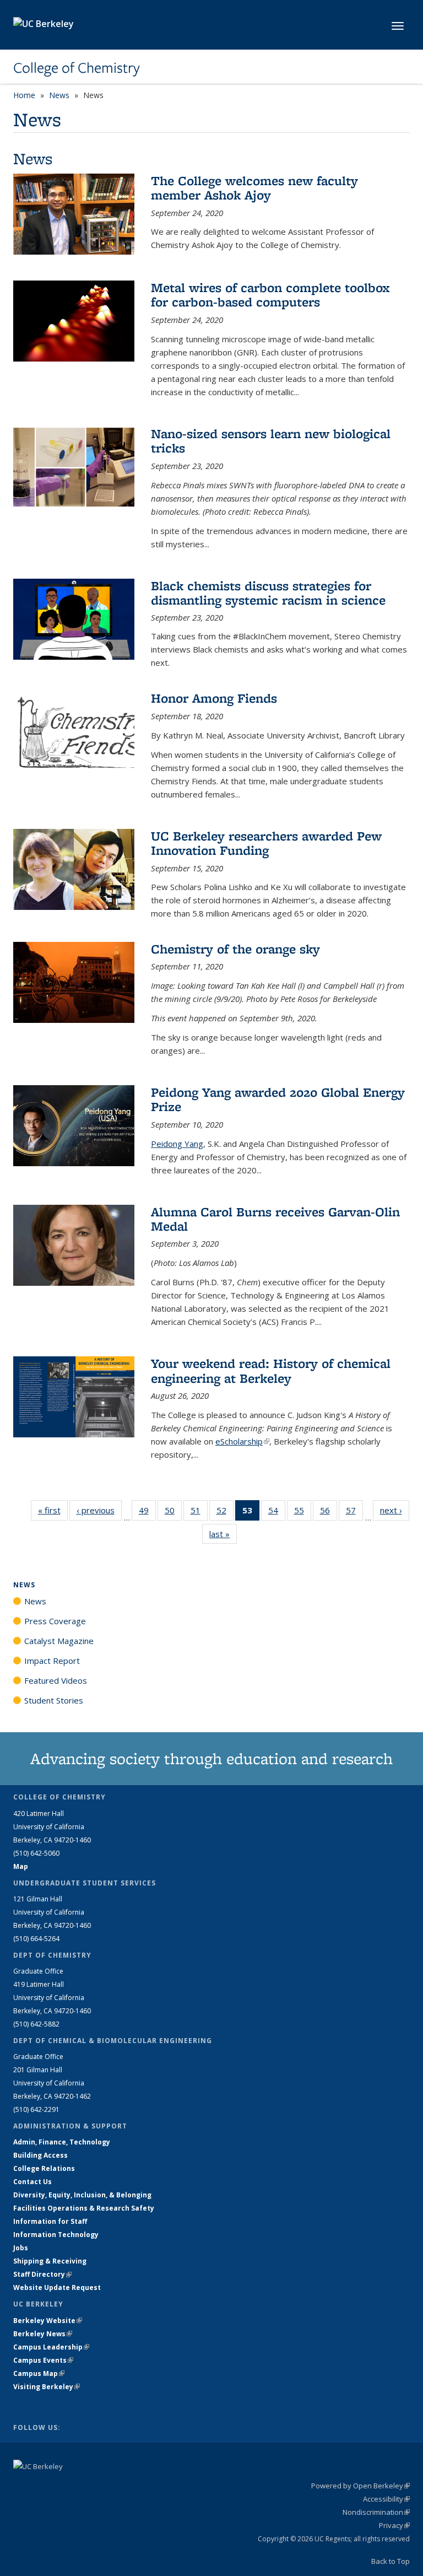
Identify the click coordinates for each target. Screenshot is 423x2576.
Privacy (394, 2525)
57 (354, 1513)
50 (173, 1513)
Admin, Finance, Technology (62, 2142)
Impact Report (52, 1661)
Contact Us (32, 2182)
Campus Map (39, 2373)
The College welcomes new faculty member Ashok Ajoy (254, 188)
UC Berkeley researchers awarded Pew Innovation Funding (266, 843)
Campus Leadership (51, 2347)
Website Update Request (57, 2287)
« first (53, 1510)
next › (395, 1510)
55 (303, 1513)
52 (225, 1513)
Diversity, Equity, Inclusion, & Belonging (82, 2195)
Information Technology (56, 2235)
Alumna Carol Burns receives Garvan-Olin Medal (275, 1219)
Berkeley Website (48, 2321)
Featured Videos (56, 1680)
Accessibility (386, 2499)
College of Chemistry (77, 68)
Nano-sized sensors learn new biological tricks (271, 441)
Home (24, 95)
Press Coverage (55, 1621)
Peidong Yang (177, 1144)
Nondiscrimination (376, 2512)
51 (199, 1513)
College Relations (44, 2168)
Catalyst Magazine (59, 1641)
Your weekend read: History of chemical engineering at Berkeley (271, 1370)
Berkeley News (43, 2334)
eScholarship (242, 1441)
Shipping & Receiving (50, 2261)
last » (223, 1534)
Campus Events (43, 2360)
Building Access (40, 2155)
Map (21, 1866)
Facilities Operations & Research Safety (84, 2208)
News (59, 95)
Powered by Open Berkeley (360, 2486)
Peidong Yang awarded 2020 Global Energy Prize (278, 1099)
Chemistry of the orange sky (235, 949)
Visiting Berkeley (47, 2387)
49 (147, 1513)
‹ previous (99, 1510)
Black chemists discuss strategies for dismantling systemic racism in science (268, 593)
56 (329, 1513)
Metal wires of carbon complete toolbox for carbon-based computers (270, 295)
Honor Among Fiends (214, 698)
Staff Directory (42, 2274)
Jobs (21, 2248)
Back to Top (391, 2561)
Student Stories (54, 1700)
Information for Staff (50, 2221)
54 (277, 1513)
